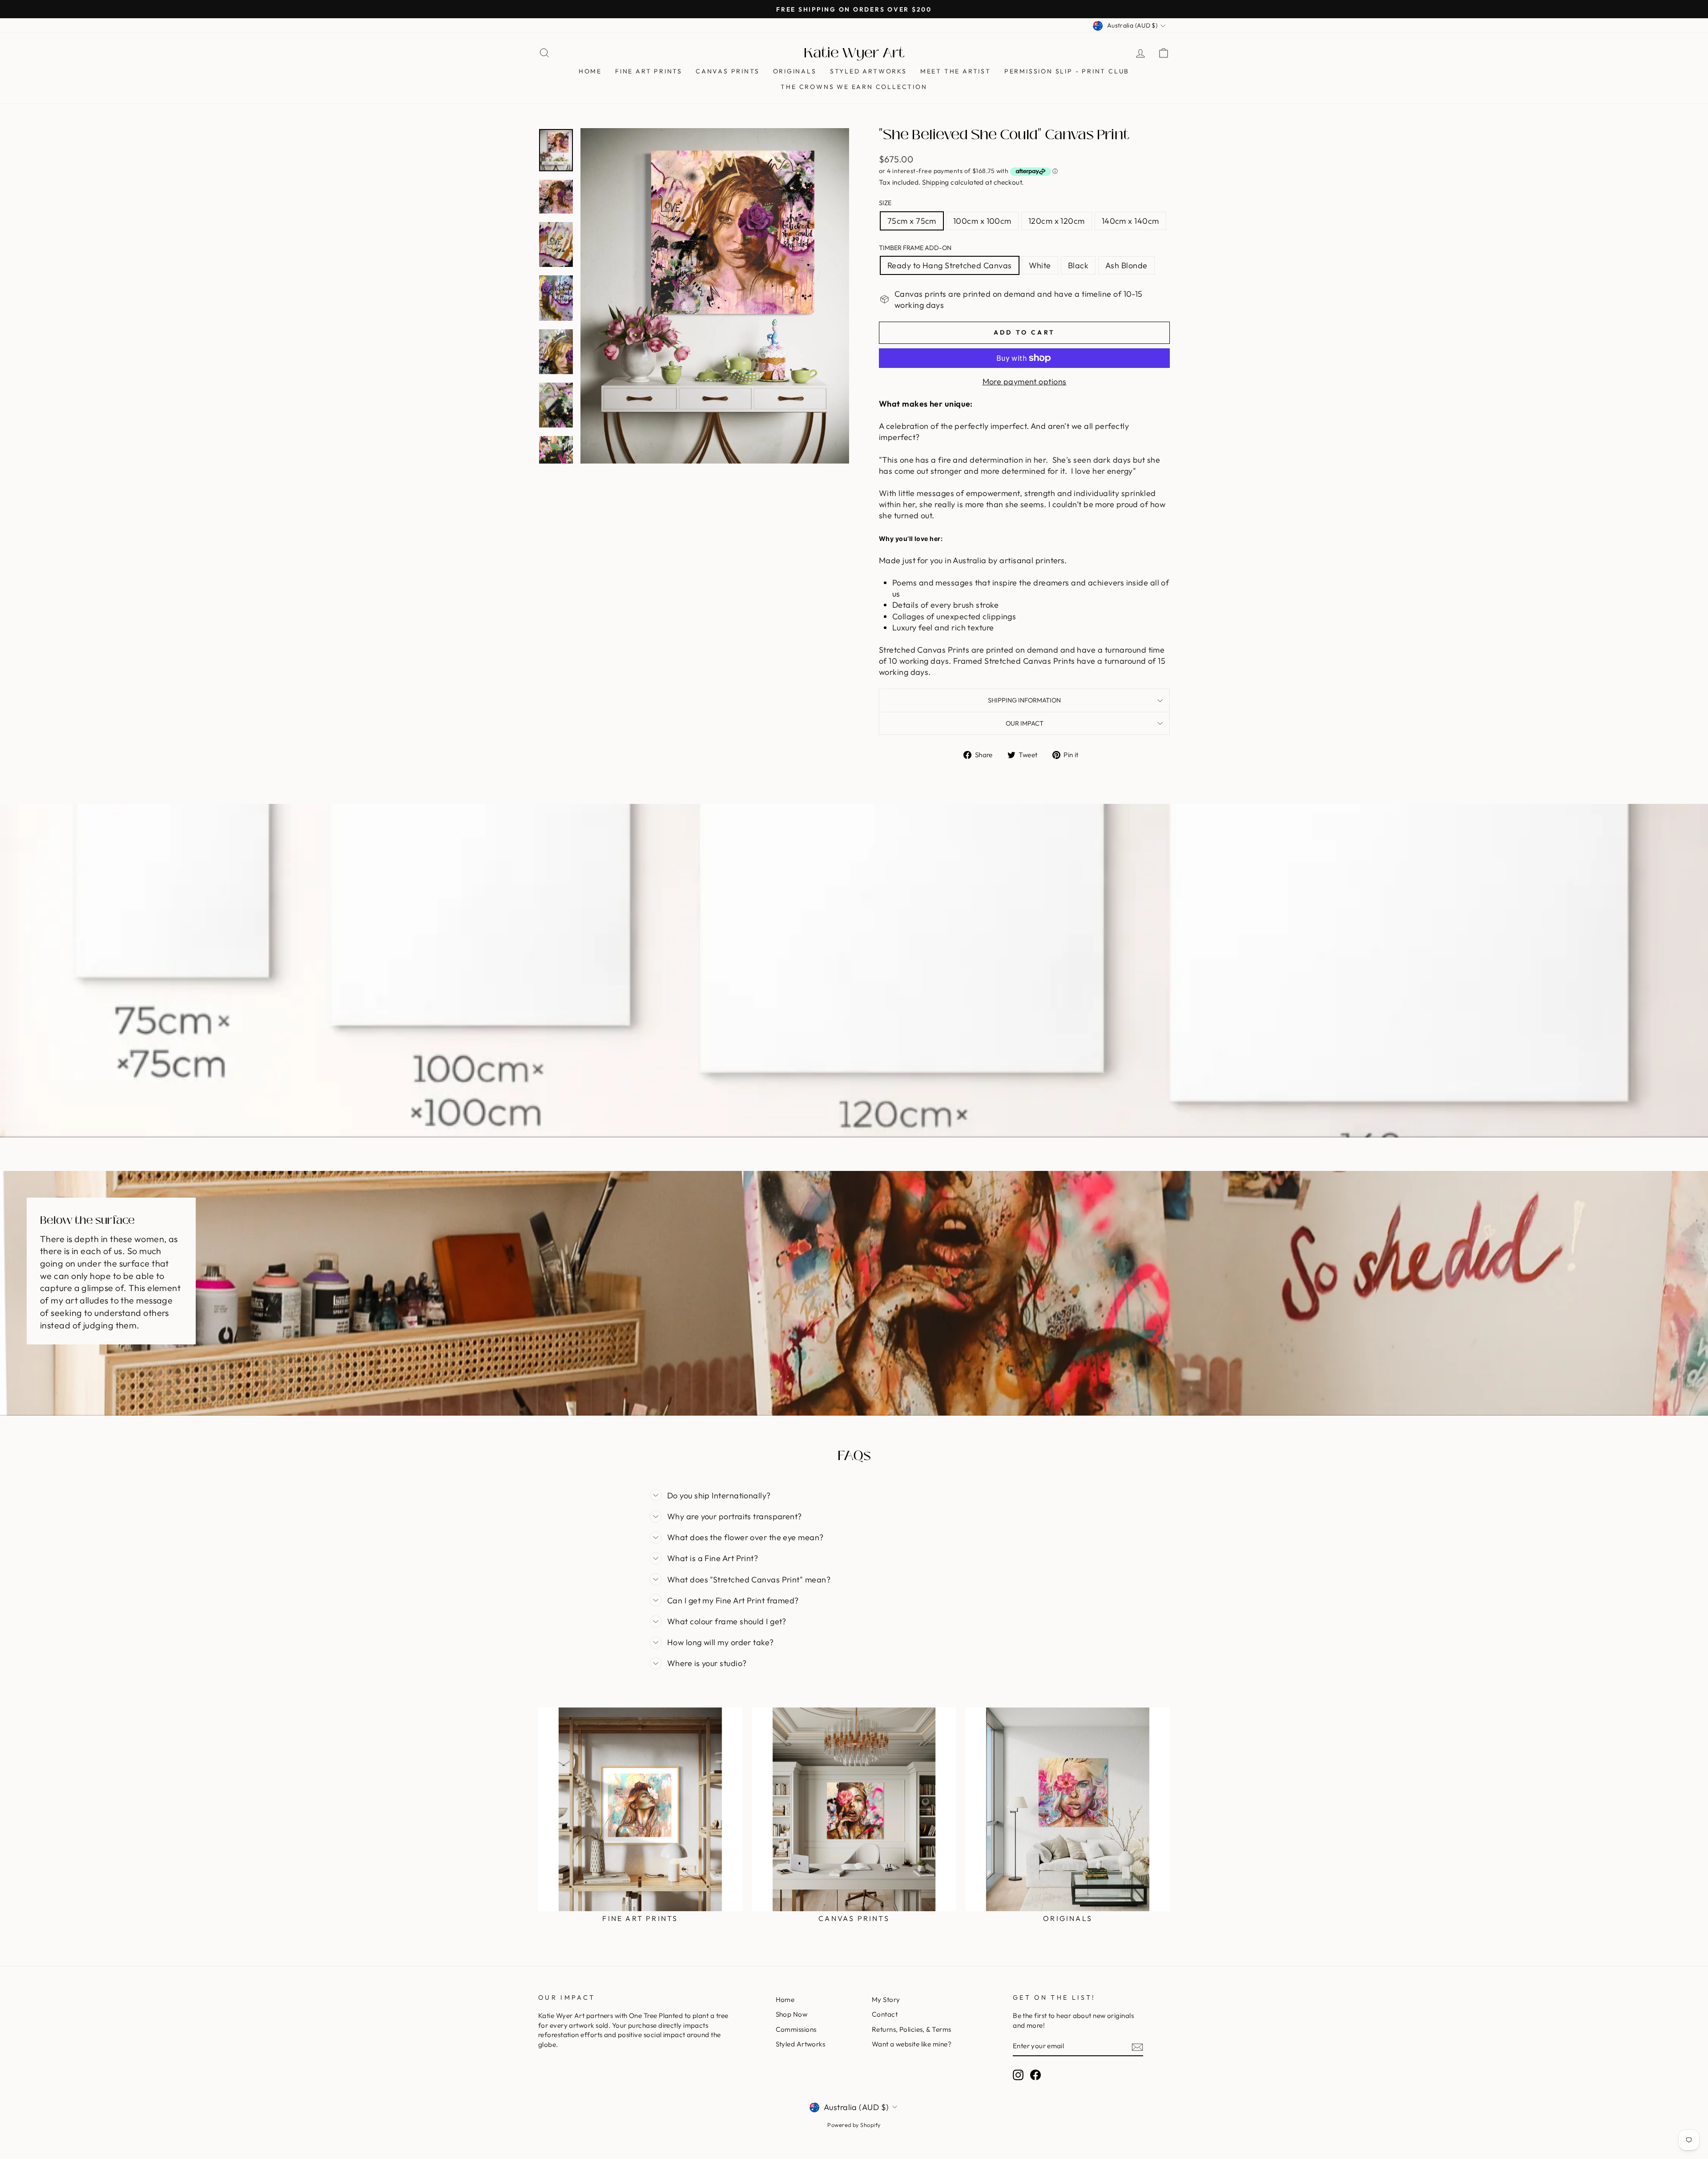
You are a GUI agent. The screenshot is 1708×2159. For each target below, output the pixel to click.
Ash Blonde (1126, 265)
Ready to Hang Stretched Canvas (950, 265)
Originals (795, 71)
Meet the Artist (956, 71)
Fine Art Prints (649, 71)
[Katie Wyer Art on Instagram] (1018, 2075)
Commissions (796, 2029)
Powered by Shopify (854, 2125)
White (1040, 265)
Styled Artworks (868, 71)
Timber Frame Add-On (915, 248)
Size (885, 203)
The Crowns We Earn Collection (854, 87)
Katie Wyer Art (854, 53)
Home (590, 71)
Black (1078, 265)
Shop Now (792, 2014)
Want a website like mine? (912, 2044)
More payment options (1025, 381)
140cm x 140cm (1130, 221)
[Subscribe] (1137, 2046)
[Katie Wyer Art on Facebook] (1035, 2075)
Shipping (936, 182)
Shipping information (1024, 700)
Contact (885, 2014)
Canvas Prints (727, 71)
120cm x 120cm (1057, 221)
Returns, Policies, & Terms (912, 2029)
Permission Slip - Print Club (1067, 71)
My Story (886, 2000)
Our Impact (1025, 723)
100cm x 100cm (982, 221)
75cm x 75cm (912, 221)
